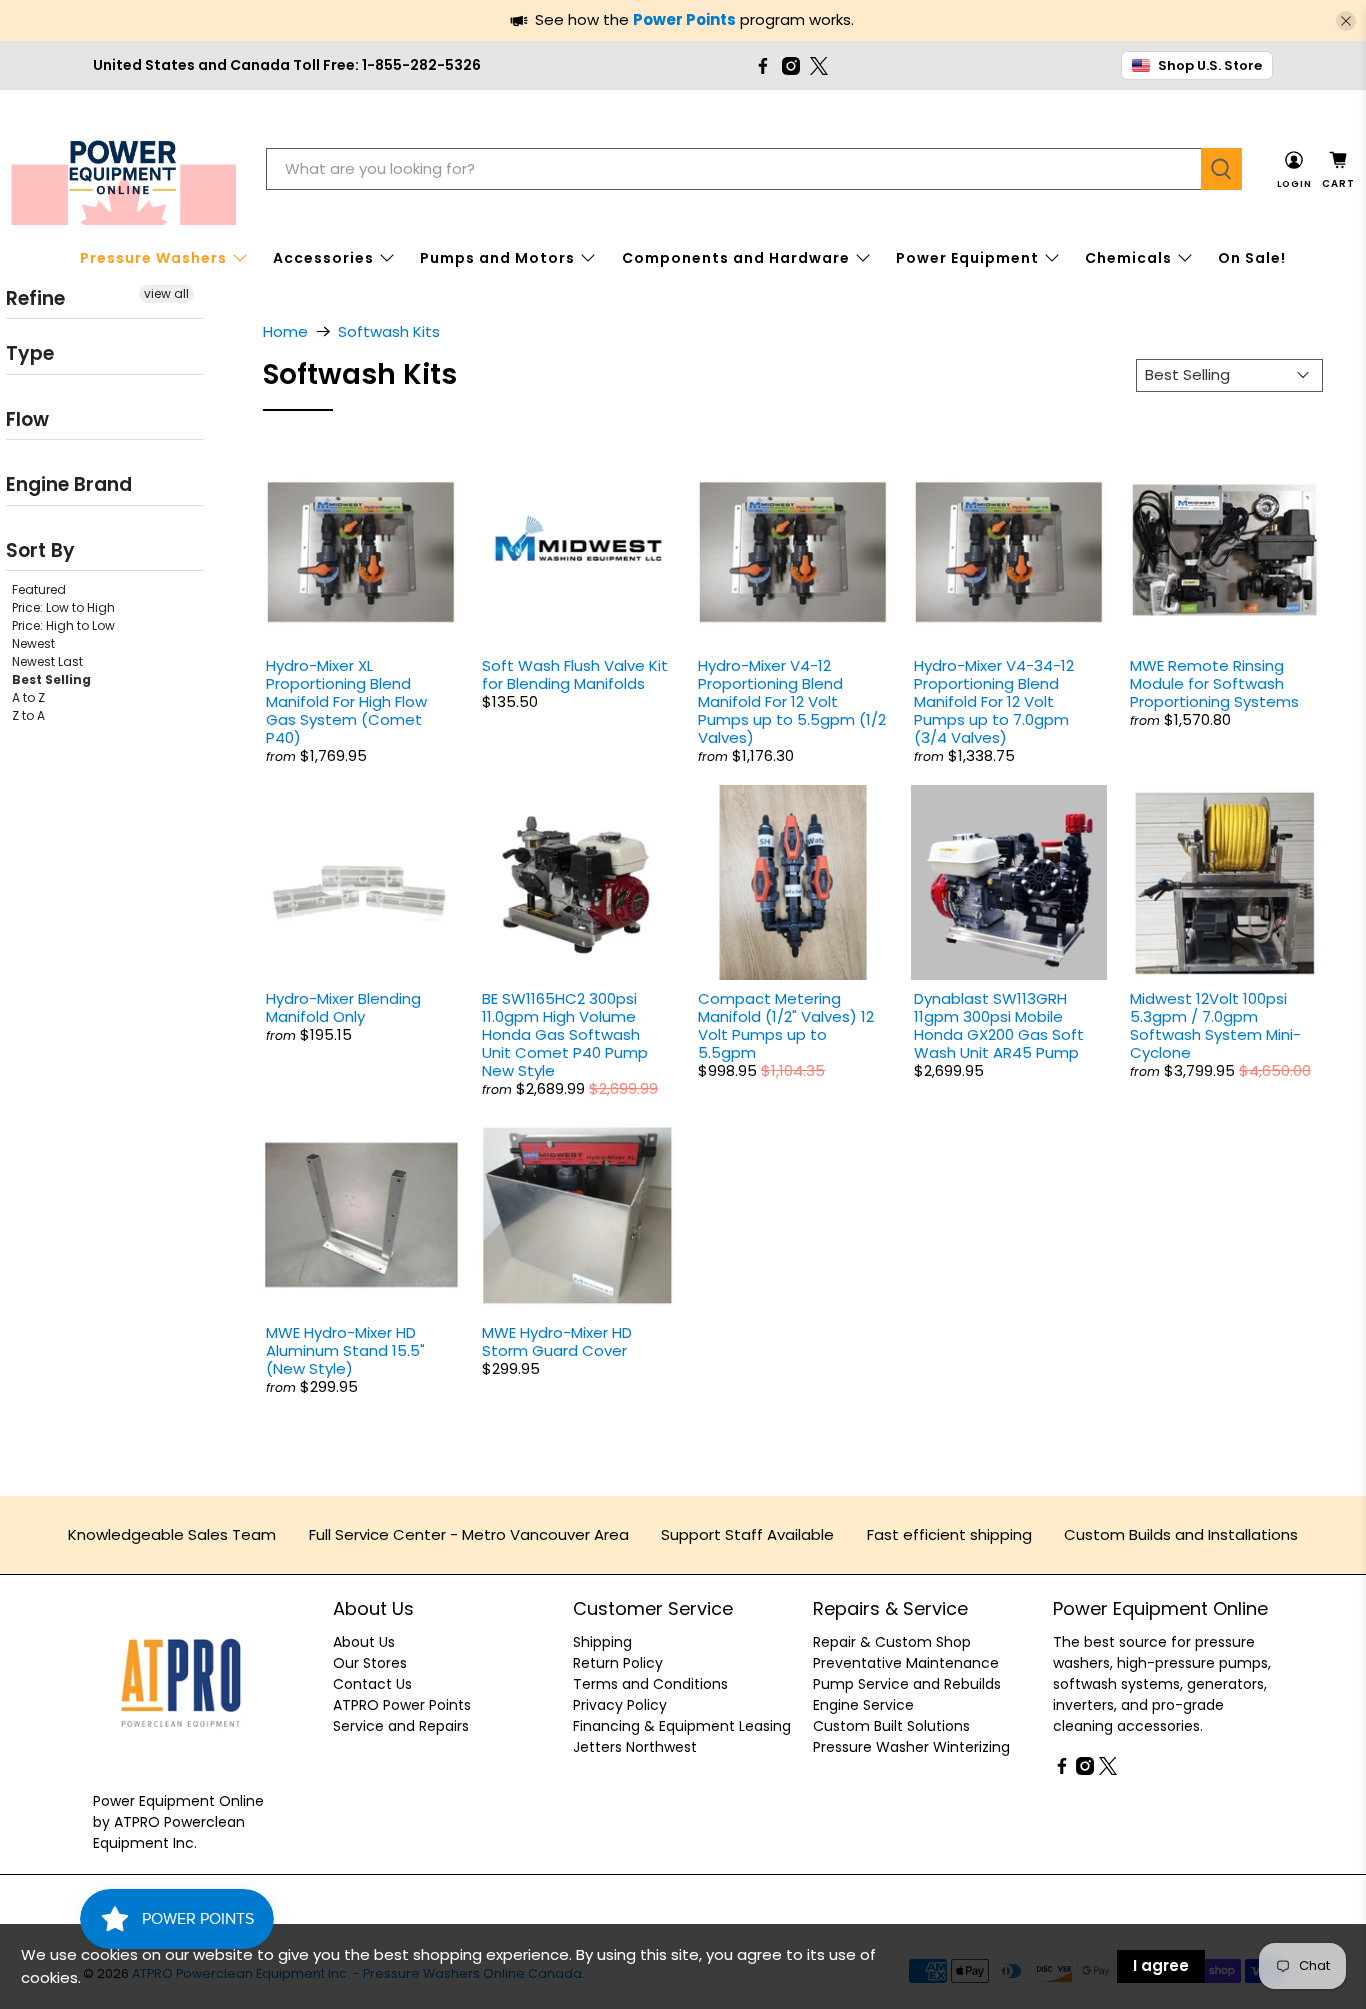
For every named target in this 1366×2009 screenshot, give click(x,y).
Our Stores (370, 1663)
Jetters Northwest (635, 1747)
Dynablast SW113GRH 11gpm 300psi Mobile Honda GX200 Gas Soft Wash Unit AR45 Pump (999, 1025)
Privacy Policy (620, 1705)
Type (30, 353)
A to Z (28, 697)
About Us (364, 1642)
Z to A (28, 715)
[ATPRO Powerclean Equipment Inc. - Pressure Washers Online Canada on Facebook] (763, 66)
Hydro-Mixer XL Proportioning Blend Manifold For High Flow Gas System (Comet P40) (346, 701)
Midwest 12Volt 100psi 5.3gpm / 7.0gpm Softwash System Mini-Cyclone (1215, 1025)
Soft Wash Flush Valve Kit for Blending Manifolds (575, 674)
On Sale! (1252, 258)
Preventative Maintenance (906, 1663)
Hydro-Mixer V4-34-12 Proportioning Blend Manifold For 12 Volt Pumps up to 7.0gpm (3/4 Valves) (994, 701)
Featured (39, 589)
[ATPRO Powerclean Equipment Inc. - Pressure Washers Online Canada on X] (819, 66)
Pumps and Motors (497, 258)
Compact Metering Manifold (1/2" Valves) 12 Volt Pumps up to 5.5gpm (786, 1025)
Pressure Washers (153, 258)
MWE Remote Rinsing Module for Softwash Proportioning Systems (1214, 683)
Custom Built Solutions (891, 1726)
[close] (1346, 21)
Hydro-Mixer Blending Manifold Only (343, 1007)
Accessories (323, 258)
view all (166, 293)
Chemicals (1128, 258)
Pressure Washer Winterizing (911, 1747)
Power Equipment (967, 258)
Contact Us (372, 1684)
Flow (27, 419)
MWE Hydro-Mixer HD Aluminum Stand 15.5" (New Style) (345, 1350)
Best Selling (51, 679)
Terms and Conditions (650, 1684)
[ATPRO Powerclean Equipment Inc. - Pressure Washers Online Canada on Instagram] (791, 66)
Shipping (602, 1642)
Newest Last (47, 661)
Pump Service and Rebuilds (907, 1684)
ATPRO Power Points (402, 1705)
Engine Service (863, 1705)
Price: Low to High (63, 607)
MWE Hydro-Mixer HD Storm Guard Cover (557, 1341)
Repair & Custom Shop (892, 1642)
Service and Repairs (401, 1726)
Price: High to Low (63, 625)
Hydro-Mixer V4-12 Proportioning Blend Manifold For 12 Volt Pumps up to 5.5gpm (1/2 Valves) (792, 701)
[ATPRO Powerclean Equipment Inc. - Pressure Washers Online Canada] (123, 169)
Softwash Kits (389, 331)
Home (285, 331)
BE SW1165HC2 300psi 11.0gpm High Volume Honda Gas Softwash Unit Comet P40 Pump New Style (565, 1034)
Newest (33, 643)
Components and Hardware (736, 258)
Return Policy (618, 1663)
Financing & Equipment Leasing (682, 1726)
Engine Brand (69, 484)
